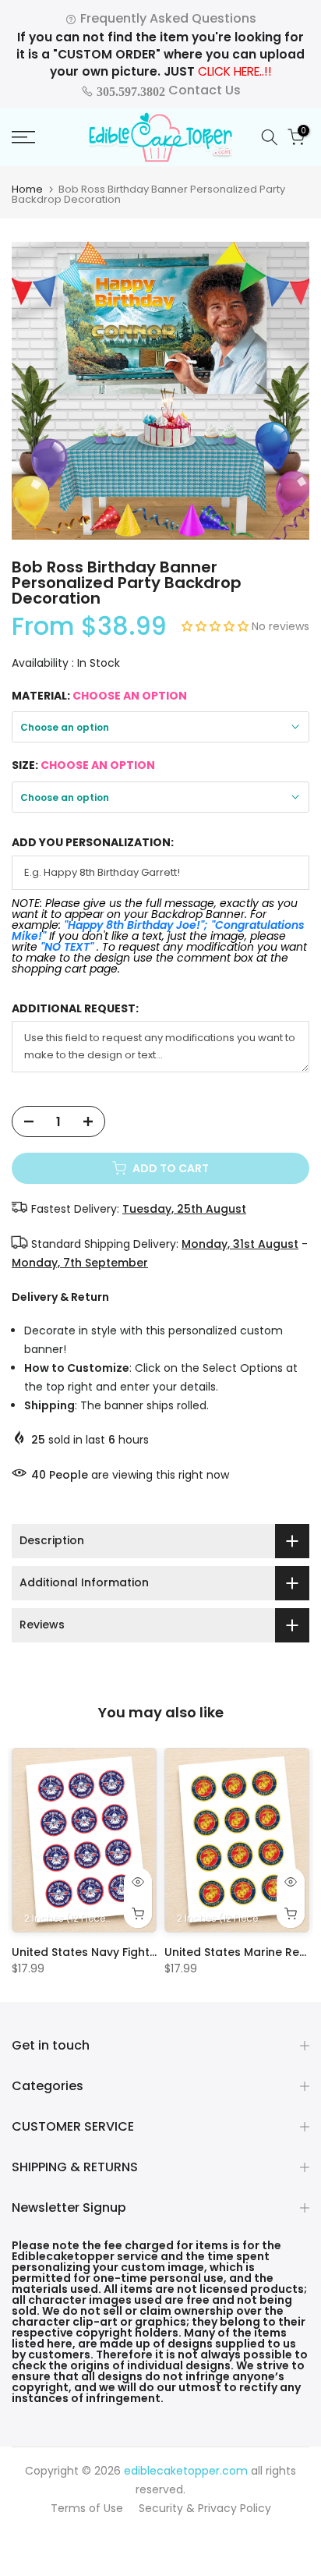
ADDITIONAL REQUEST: (75, 1009)
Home (27, 189)
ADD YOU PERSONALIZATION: (93, 843)
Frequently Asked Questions (167, 18)
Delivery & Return (60, 1297)
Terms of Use (87, 2508)
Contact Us (167, 90)
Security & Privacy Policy (205, 2508)
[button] (217, 626)
